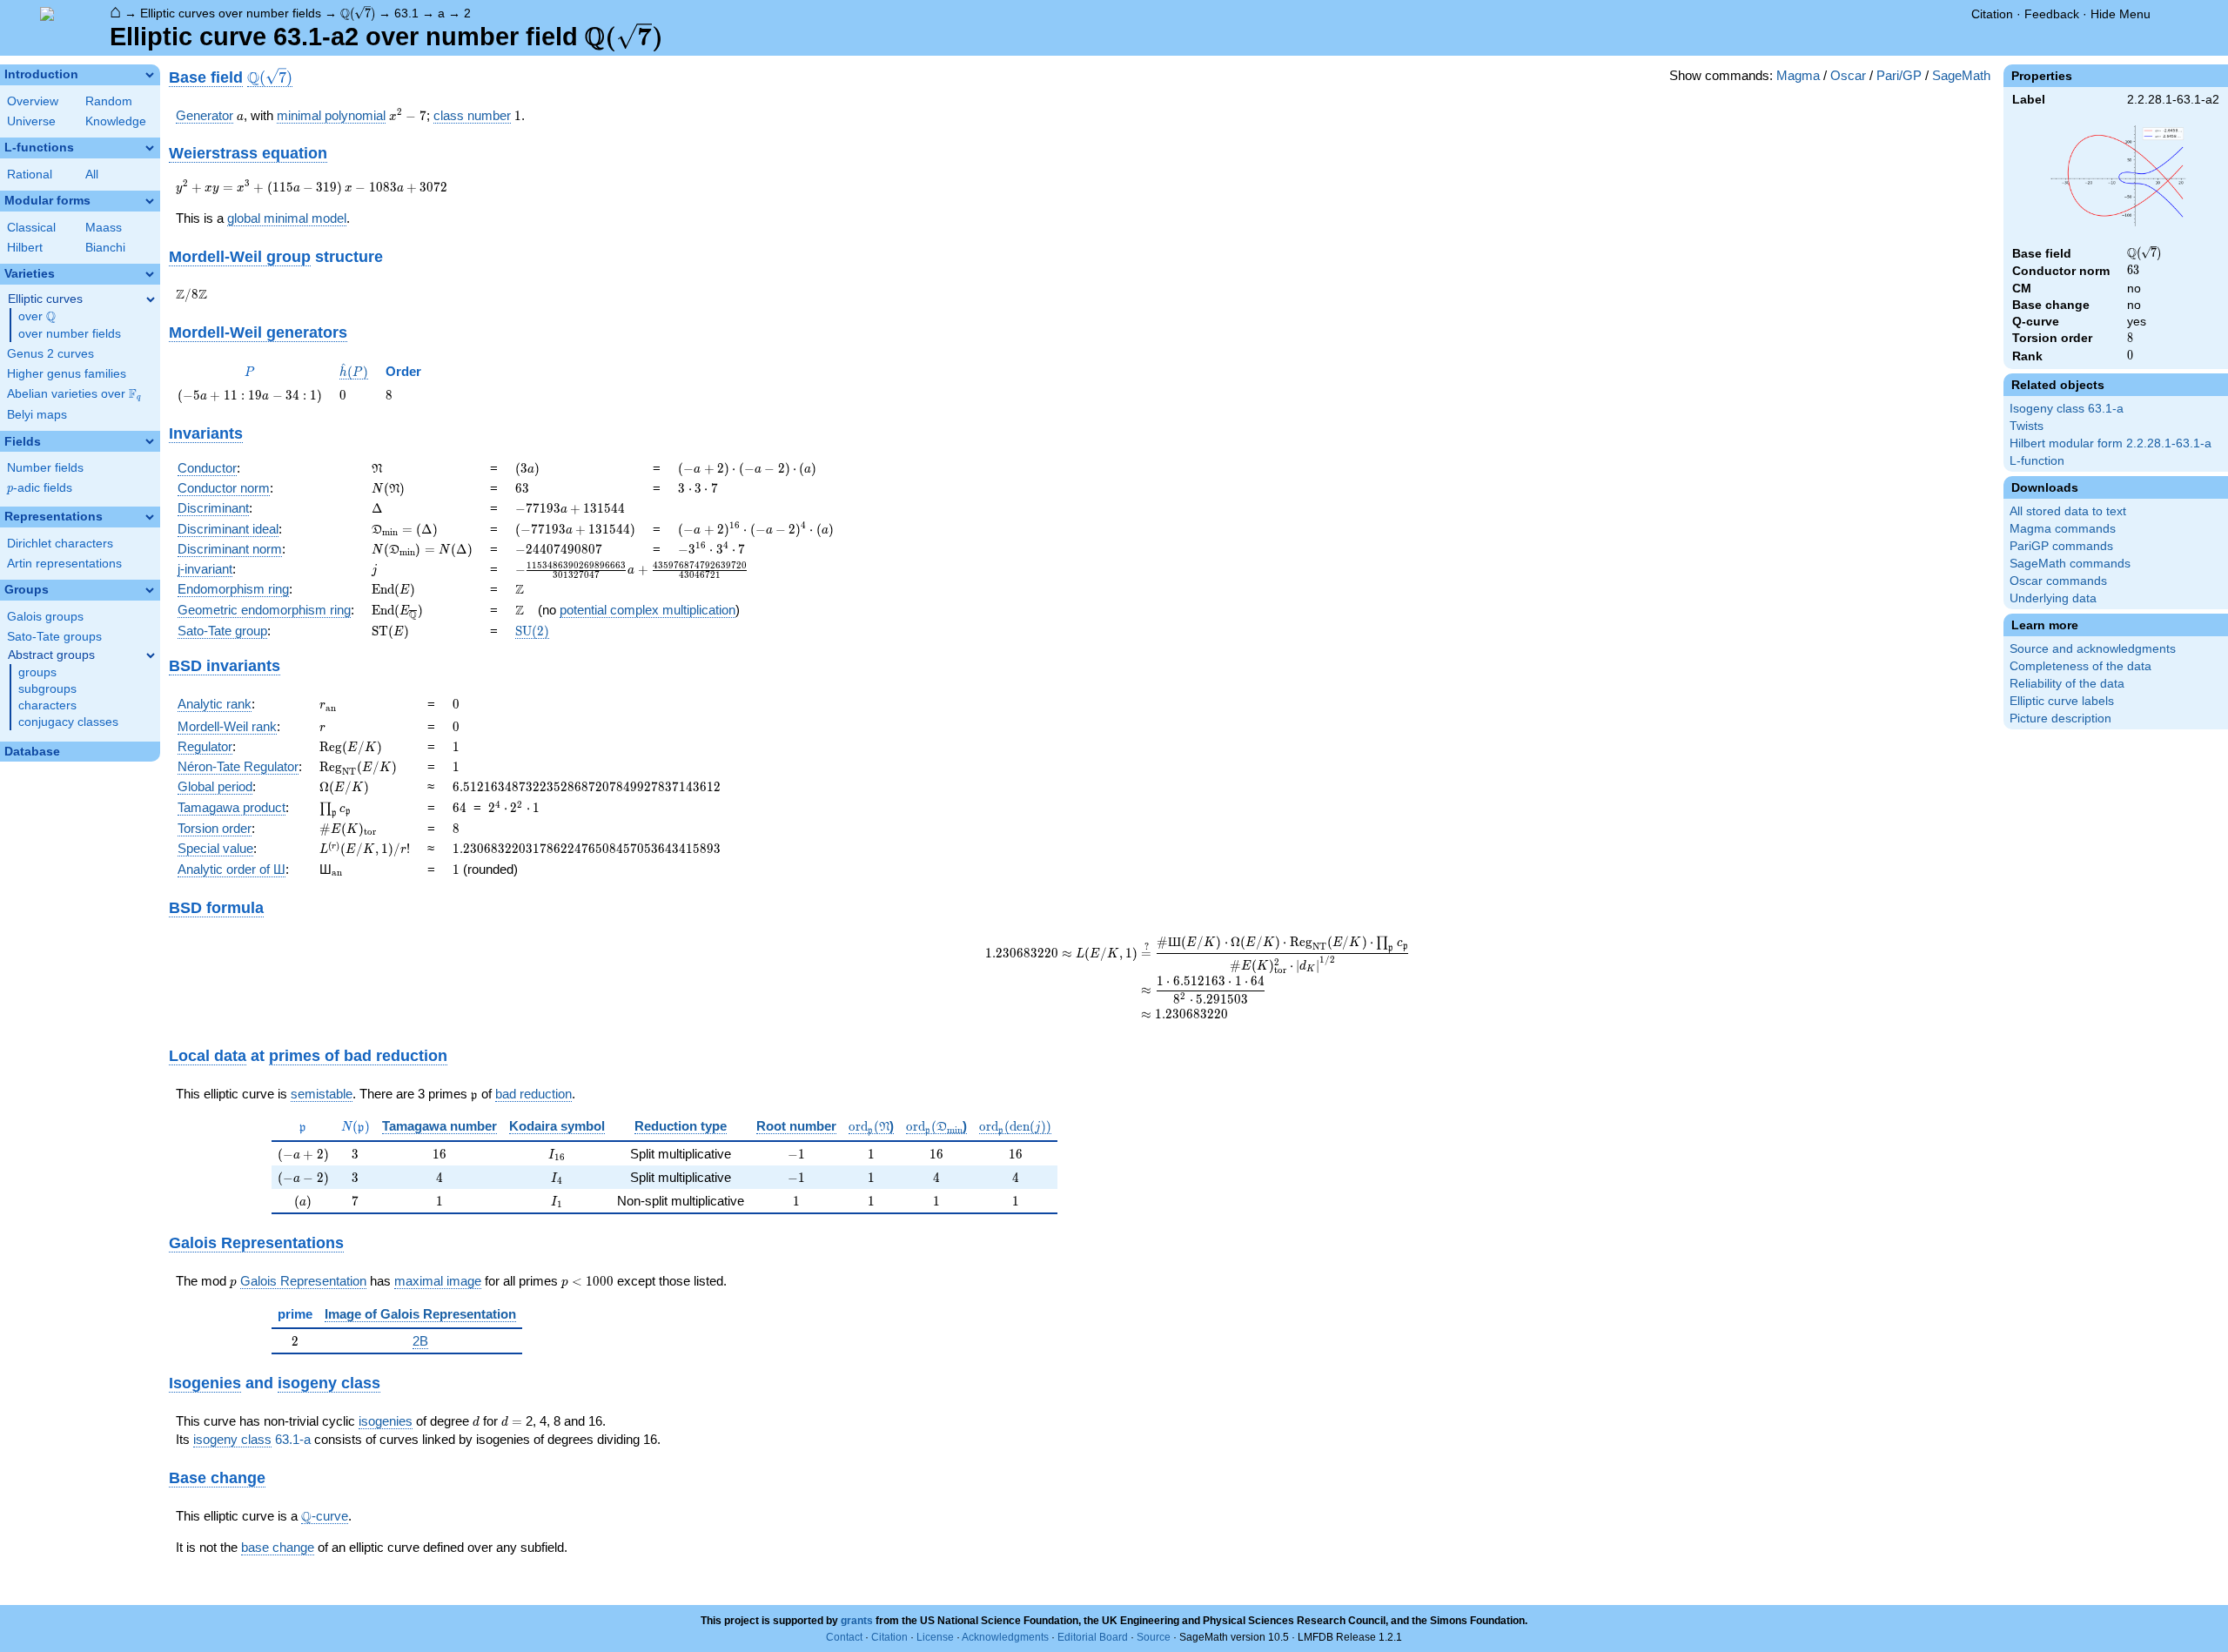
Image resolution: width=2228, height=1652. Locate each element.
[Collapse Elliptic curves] (151, 299)
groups (37, 672)
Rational (30, 175)
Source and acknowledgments (2093, 649)
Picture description (2060, 719)
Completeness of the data (2080, 666)
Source (1154, 1637)
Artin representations (64, 564)
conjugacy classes (68, 722)
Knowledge (116, 121)
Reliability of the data (2067, 684)
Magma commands (2063, 529)
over (37, 317)
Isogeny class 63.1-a (2067, 409)
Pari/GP (1899, 75)
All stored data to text (2068, 511)
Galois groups (45, 617)
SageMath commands (2070, 564)
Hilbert (25, 248)
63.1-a (293, 1439)
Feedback (2052, 14)
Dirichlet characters (60, 544)
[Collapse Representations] (150, 517)
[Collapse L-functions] (150, 148)
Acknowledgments (1005, 1637)
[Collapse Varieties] (150, 274)
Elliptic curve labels (2062, 701)
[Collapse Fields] (150, 441)
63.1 (406, 13)
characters (47, 705)
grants (857, 1621)
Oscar (1848, 75)
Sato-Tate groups (54, 637)
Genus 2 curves (50, 354)
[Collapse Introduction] (150, 75)
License (935, 1637)
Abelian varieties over (74, 394)
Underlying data (2053, 598)
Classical (31, 228)
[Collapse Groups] (150, 590)
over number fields (70, 334)
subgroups (47, 689)
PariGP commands (2061, 546)
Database (32, 752)
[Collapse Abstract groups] (151, 655)
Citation (1992, 14)
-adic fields (40, 488)
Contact (844, 1637)
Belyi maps (37, 415)
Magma (1798, 75)
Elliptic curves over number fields (231, 13)
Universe (31, 121)
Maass (104, 228)
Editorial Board (1093, 1637)
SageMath (1961, 75)
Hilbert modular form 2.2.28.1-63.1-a (2111, 443)
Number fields (45, 468)
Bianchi (105, 248)
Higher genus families (67, 374)
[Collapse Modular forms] (150, 201)
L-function (2037, 461)
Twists (2027, 426)
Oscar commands (2058, 581)
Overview (33, 101)
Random (109, 101)
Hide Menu (2121, 14)
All (92, 175)
